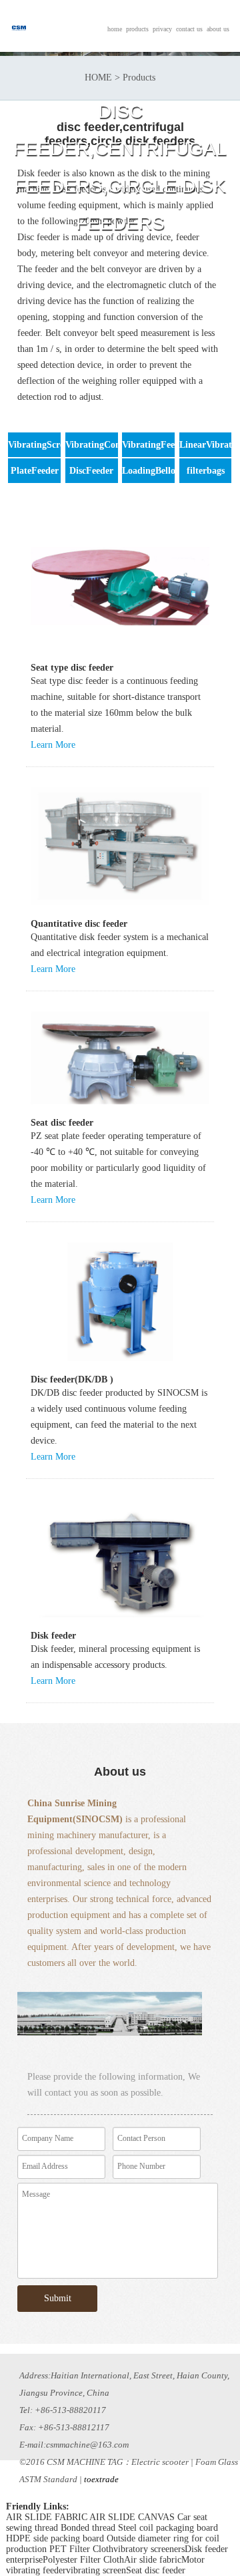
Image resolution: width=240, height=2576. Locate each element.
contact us (189, 29)
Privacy (162, 29)
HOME (115, 29)
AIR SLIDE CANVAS (132, 2517)
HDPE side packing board (55, 2538)
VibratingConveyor (104, 445)
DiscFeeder (91, 471)
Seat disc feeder (62, 1123)
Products (137, 29)
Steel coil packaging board (168, 2528)
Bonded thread (88, 2528)
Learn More (53, 745)
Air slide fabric (153, 2560)
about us (218, 29)
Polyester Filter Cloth (83, 2560)
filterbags (206, 471)
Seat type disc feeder (72, 668)
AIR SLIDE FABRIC (47, 2517)
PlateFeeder (35, 471)
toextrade (101, 2479)
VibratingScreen (41, 445)
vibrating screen (96, 2570)
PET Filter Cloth (81, 2549)
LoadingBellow (152, 471)
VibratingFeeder (155, 445)
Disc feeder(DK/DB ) (72, 1379)
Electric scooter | (162, 2462)
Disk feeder (53, 1636)
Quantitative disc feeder (79, 924)
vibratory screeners (149, 2549)
